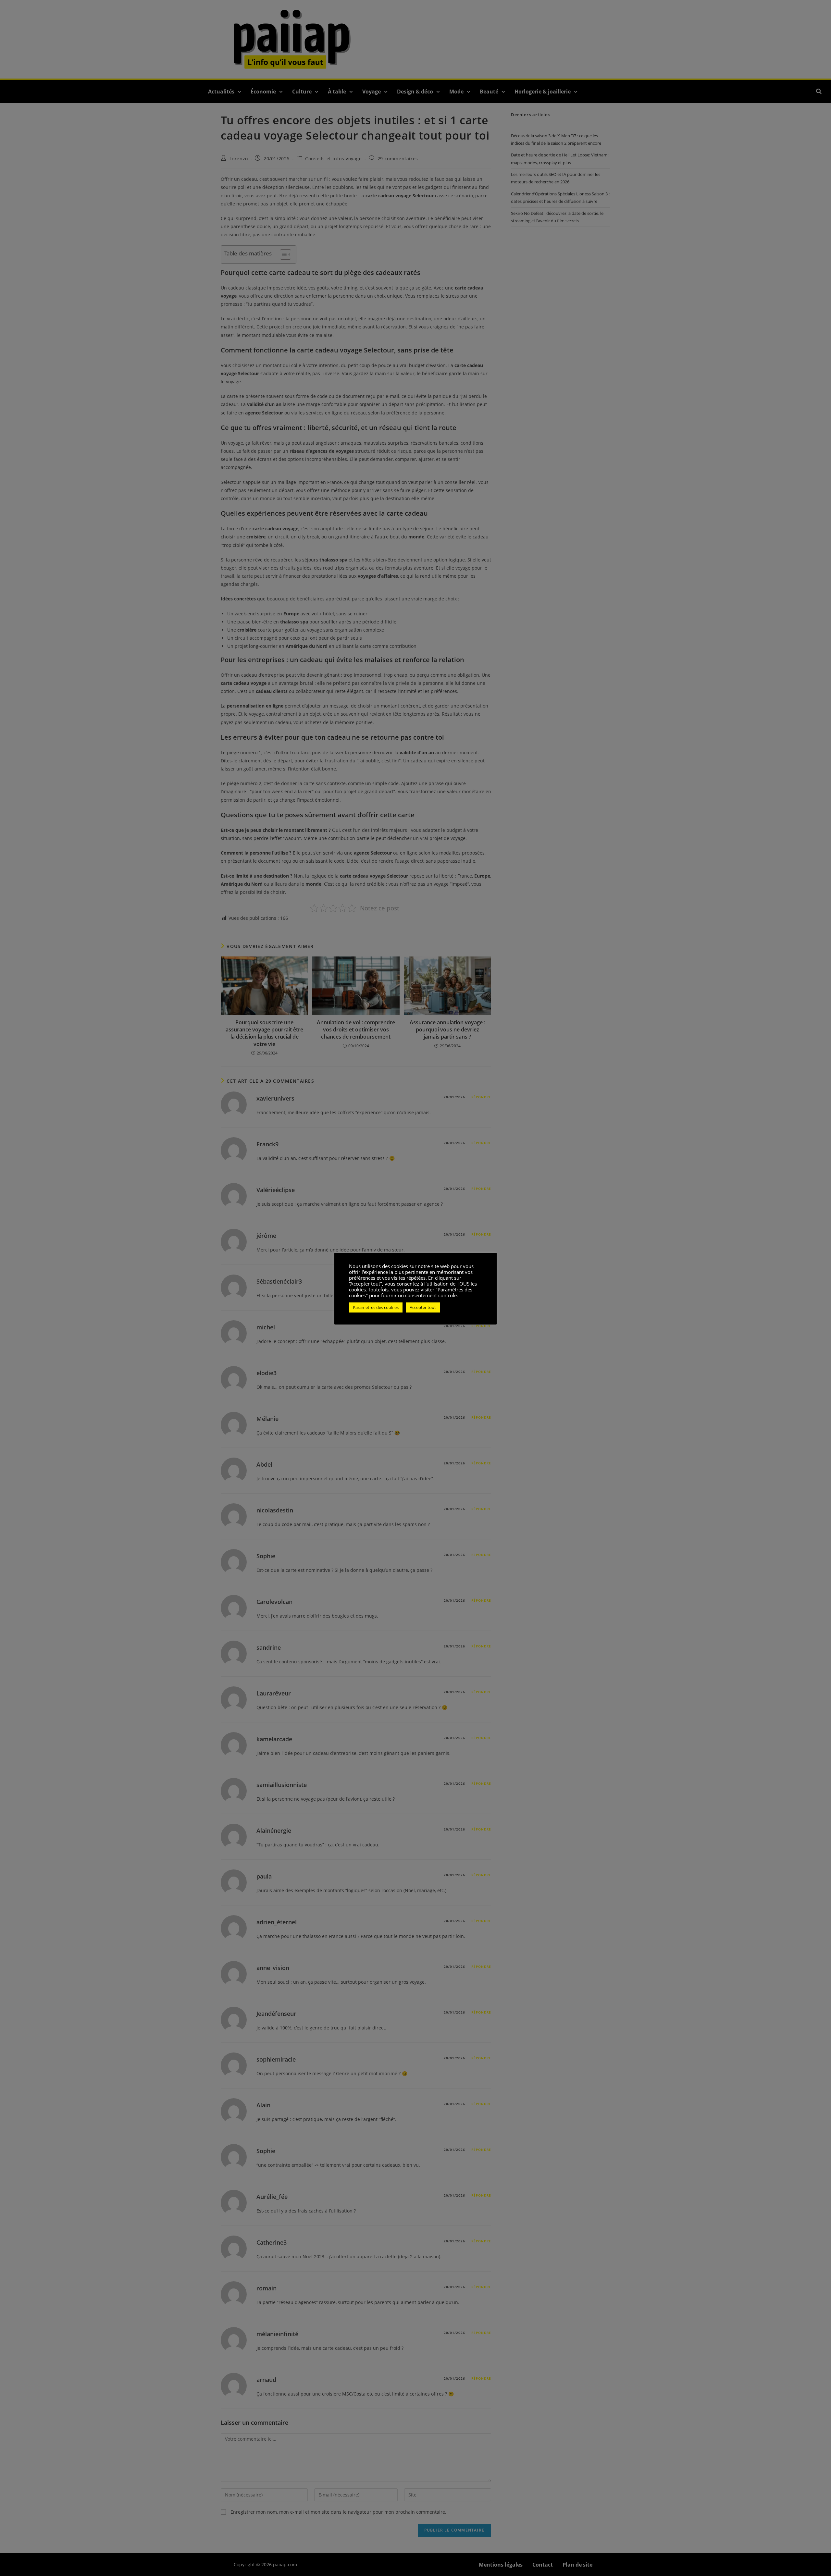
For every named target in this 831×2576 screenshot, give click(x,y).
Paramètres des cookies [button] (376, 1307)
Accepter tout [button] (423, 1307)
